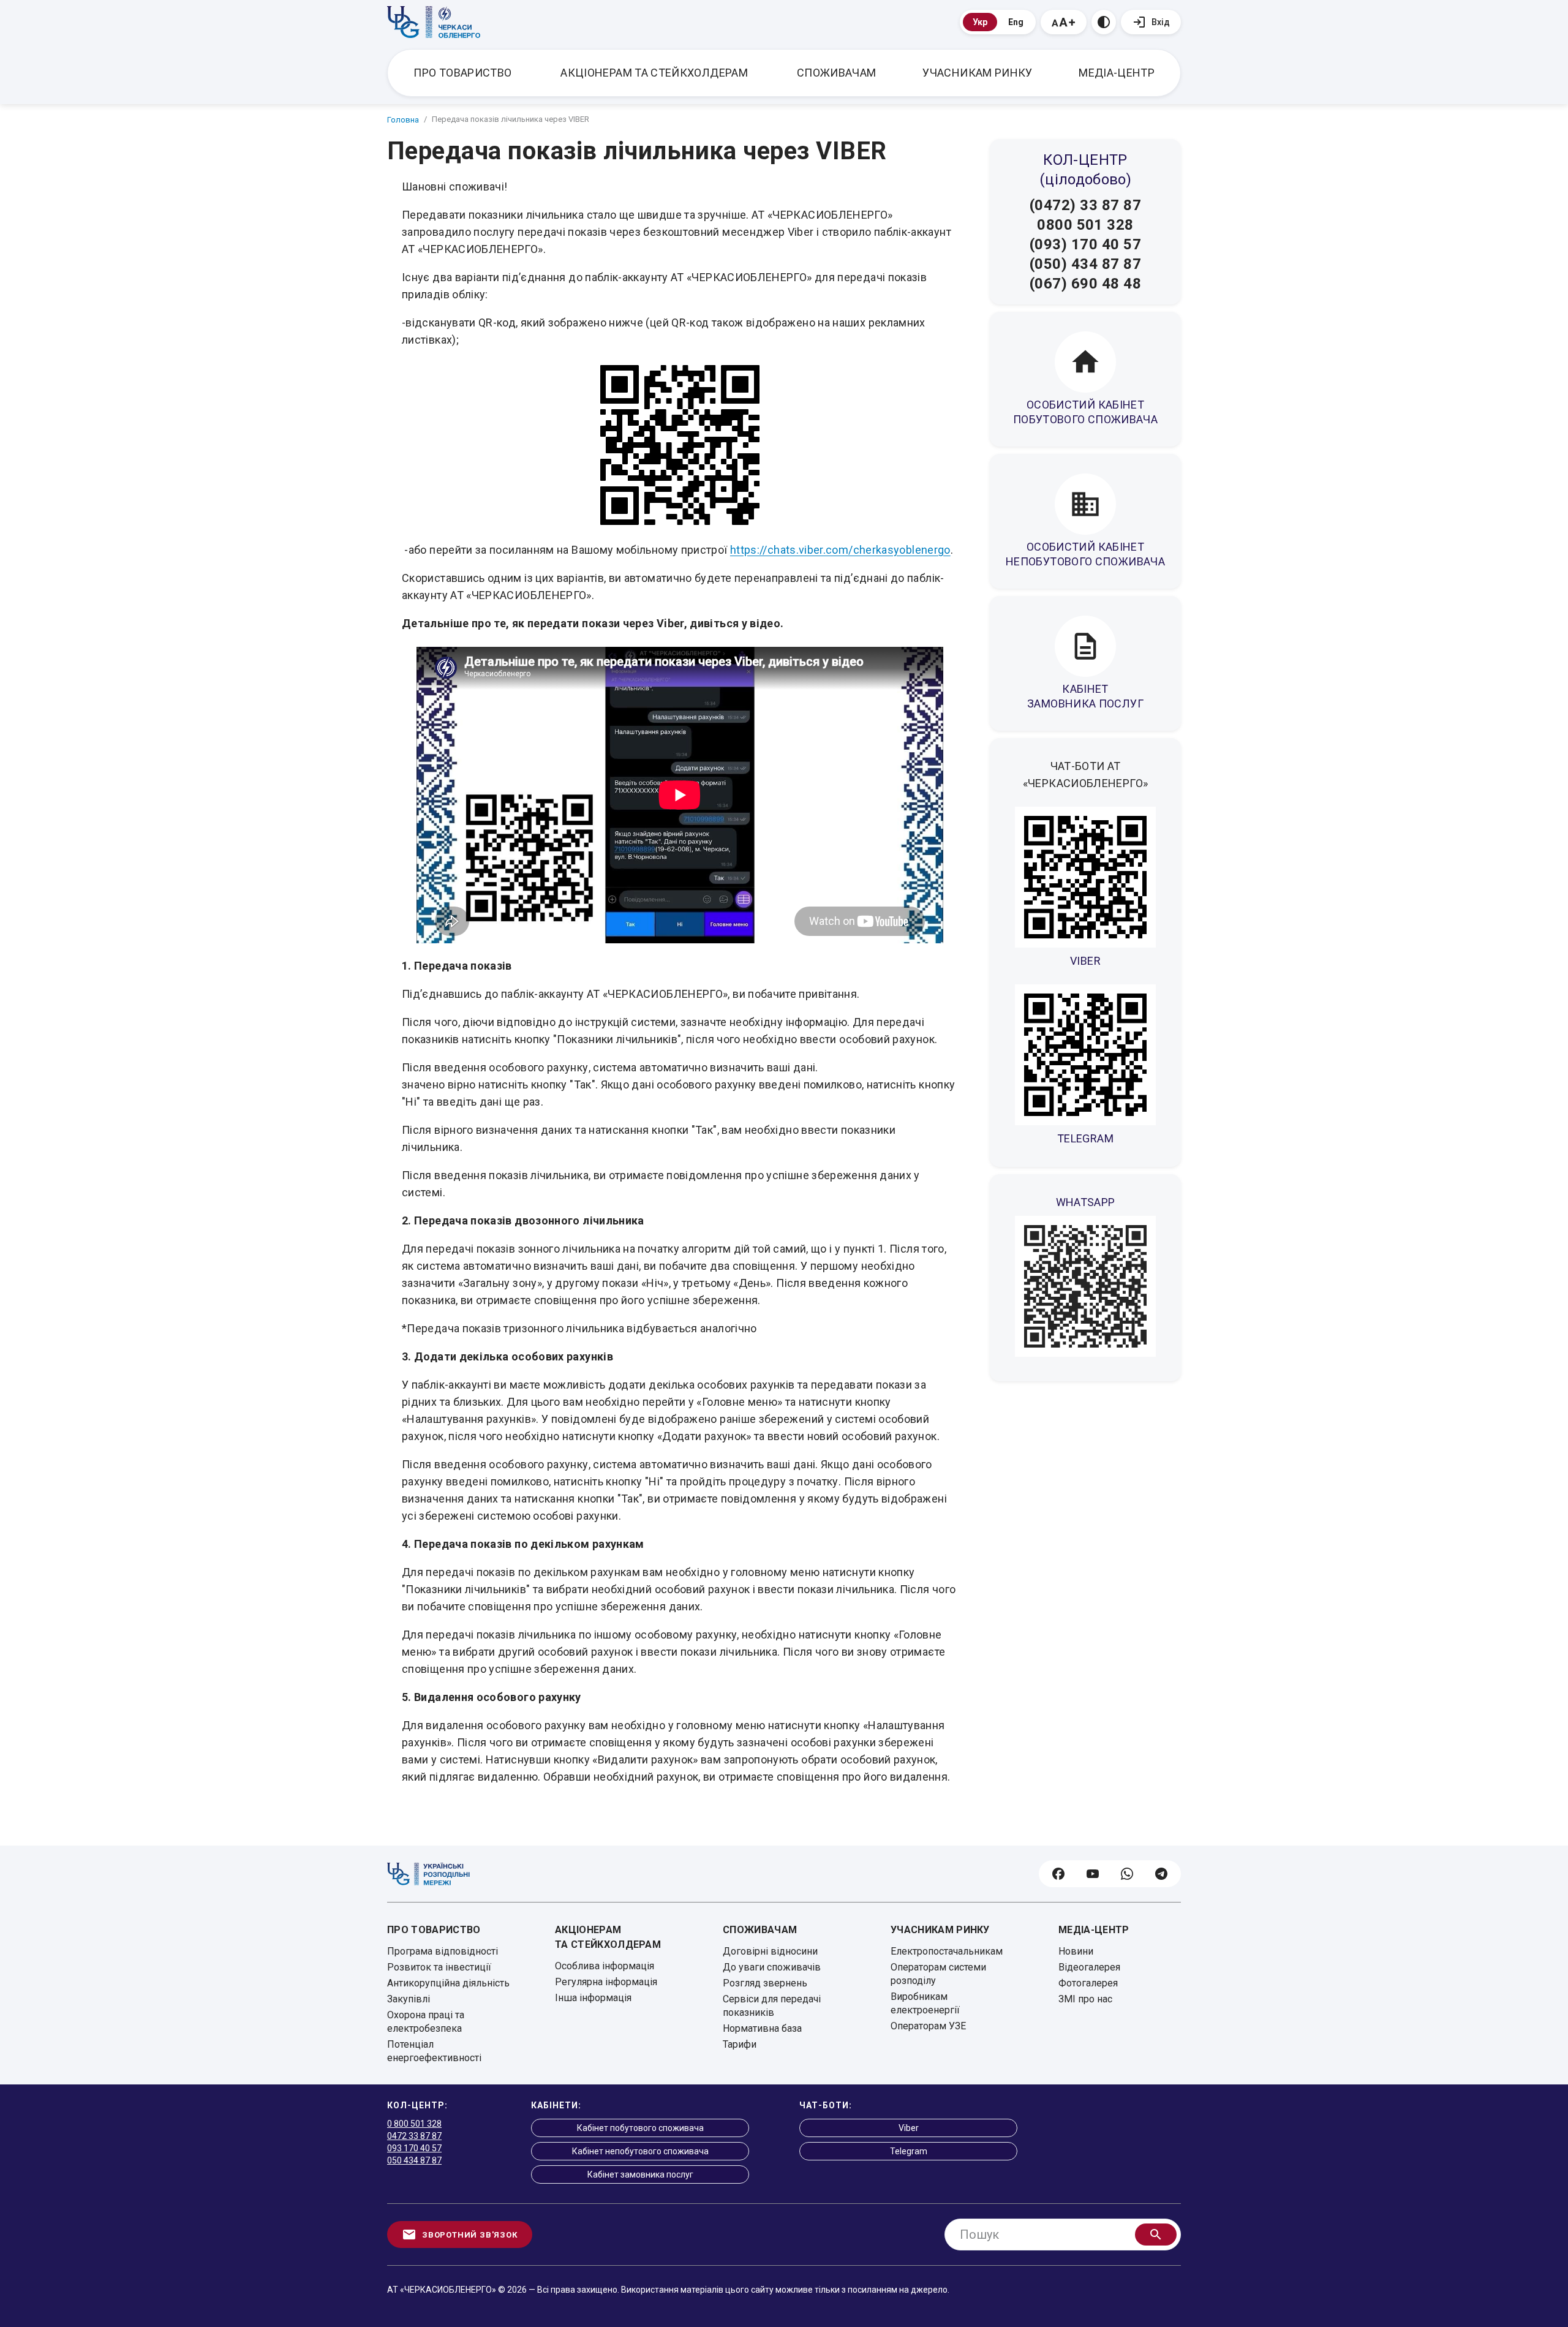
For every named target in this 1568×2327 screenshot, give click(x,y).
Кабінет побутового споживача (640, 2128)
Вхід (1161, 22)
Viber (909, 2128)
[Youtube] (1093, 1874)
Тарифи (740, 2044)
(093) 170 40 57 (1085, 244)
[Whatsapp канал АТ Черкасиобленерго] (1085, 1286)
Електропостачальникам (947, 1951)
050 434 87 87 (414, 2160)
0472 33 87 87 (414, 2136)
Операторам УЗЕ (928, 2026)
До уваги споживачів (772, 1967)
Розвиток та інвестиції (439, 1967)
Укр (980, 22)
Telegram (909, 2151)
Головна (403, 120)
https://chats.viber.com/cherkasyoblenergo (840, 550)
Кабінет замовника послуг (640, 2174)
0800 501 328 (1085, 225)
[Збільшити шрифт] (1064, 22)
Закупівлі (409, 1999)
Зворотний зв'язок (470, 2235)
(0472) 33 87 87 (1085, 205)
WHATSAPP (1086, 1202)
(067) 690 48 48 (1085, 284)
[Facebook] (1058, 1874)
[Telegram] (1161, 1874)
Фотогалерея (1088, 1983)
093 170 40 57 (414, 2148)
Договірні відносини (770, 1951)
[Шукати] (1156, 2235)
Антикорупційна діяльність (448, 1983)
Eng (1016, 22)
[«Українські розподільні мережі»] (428, 1874)
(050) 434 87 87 (1085, 264)
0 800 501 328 (414, 2124)
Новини (1076, 1951)
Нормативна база (762, 2028)
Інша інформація (593, 1998)
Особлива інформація (605, 1966)
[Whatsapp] (1127, 1874)
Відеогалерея (1089, 1967)
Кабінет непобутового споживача (640, 2151)
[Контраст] (1104, 22)
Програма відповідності (443, 1951)
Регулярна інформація (606, 1982)
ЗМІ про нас (1085, 1999)
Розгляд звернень (765, 1983)
